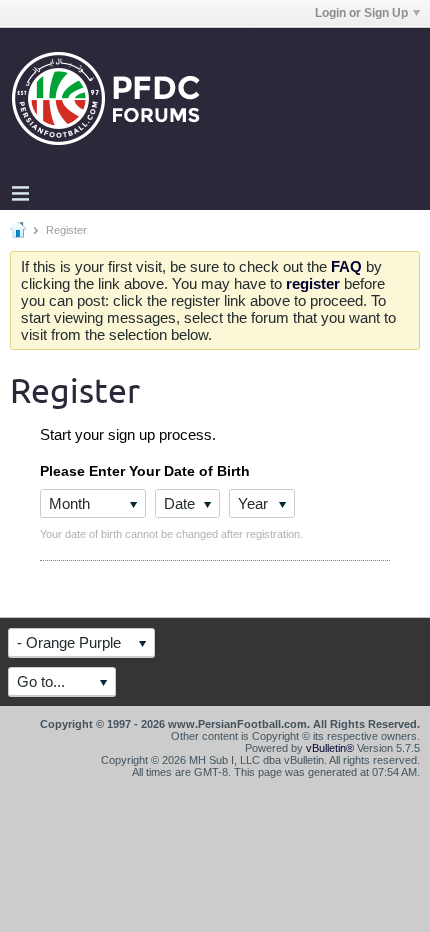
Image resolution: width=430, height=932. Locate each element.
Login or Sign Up (361, 13)
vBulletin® (330, 748)
